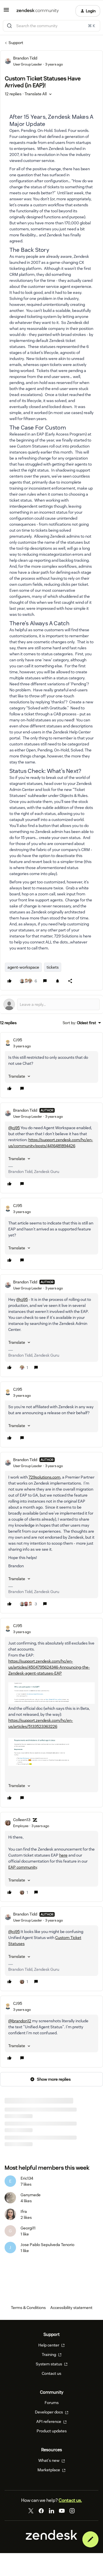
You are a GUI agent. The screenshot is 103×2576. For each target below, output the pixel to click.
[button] (6, 12)
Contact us (51, 2373)
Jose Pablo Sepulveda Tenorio (47, 2245)
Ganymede (31, 2195)
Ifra (24, 2211)
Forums (52, 2403)
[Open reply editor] (51, 1004)
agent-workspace (23, 967)
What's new (49, 2460)
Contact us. (70, 2500)
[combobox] (51, 26)
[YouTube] (62, 2511)
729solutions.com (44, 1477)
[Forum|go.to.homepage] (38, 11)
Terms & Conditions (28, 2308)
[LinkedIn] (51, 2511)
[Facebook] (41, 2511)
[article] (51, 1065)
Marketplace (49, 2470)
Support (16, 43)
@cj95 (14, 1128)
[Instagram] (72, 2511)
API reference (49, 2421)
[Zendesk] (51, 2539)
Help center (49, 2345)
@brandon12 (20, 2021)
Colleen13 (22, 1820)
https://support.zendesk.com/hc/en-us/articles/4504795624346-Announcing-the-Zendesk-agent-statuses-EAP (49, 1667)
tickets (53, 967)
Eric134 (27, 2178)
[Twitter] (31, 2511)
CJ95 (18, 1040)
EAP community (23, 1867)
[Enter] (9, 26)
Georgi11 (28, 2228)
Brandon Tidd (25, 58)
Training (49, 2355)
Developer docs (49, 2412)
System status (49, 2364)
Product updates (52, 2431)
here (63, 1855)
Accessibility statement (71, 2308)
